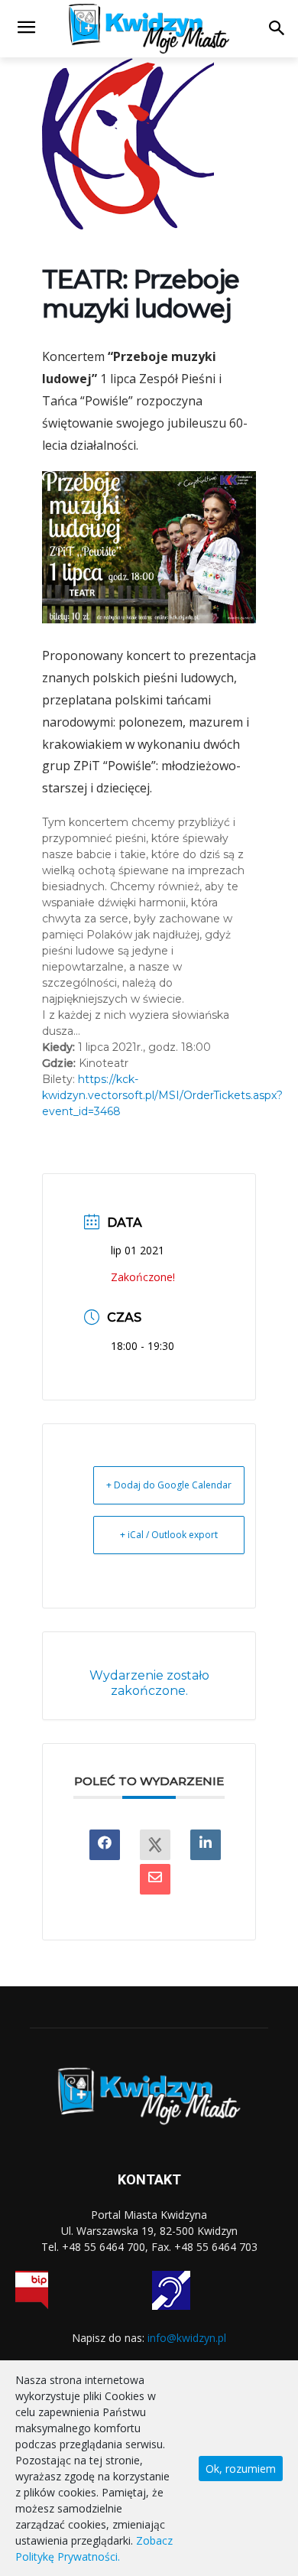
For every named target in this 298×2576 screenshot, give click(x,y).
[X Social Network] (155, 1845)
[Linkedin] (206, 1845)
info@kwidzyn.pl (187, 2338)
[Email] (155, 1879)
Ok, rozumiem (241, 2469)
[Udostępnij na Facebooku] (105, 1845)
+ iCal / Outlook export (169, 1535)
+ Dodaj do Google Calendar (169, 1485)
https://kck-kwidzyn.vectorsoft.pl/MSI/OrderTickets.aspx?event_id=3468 (162, 1095)
